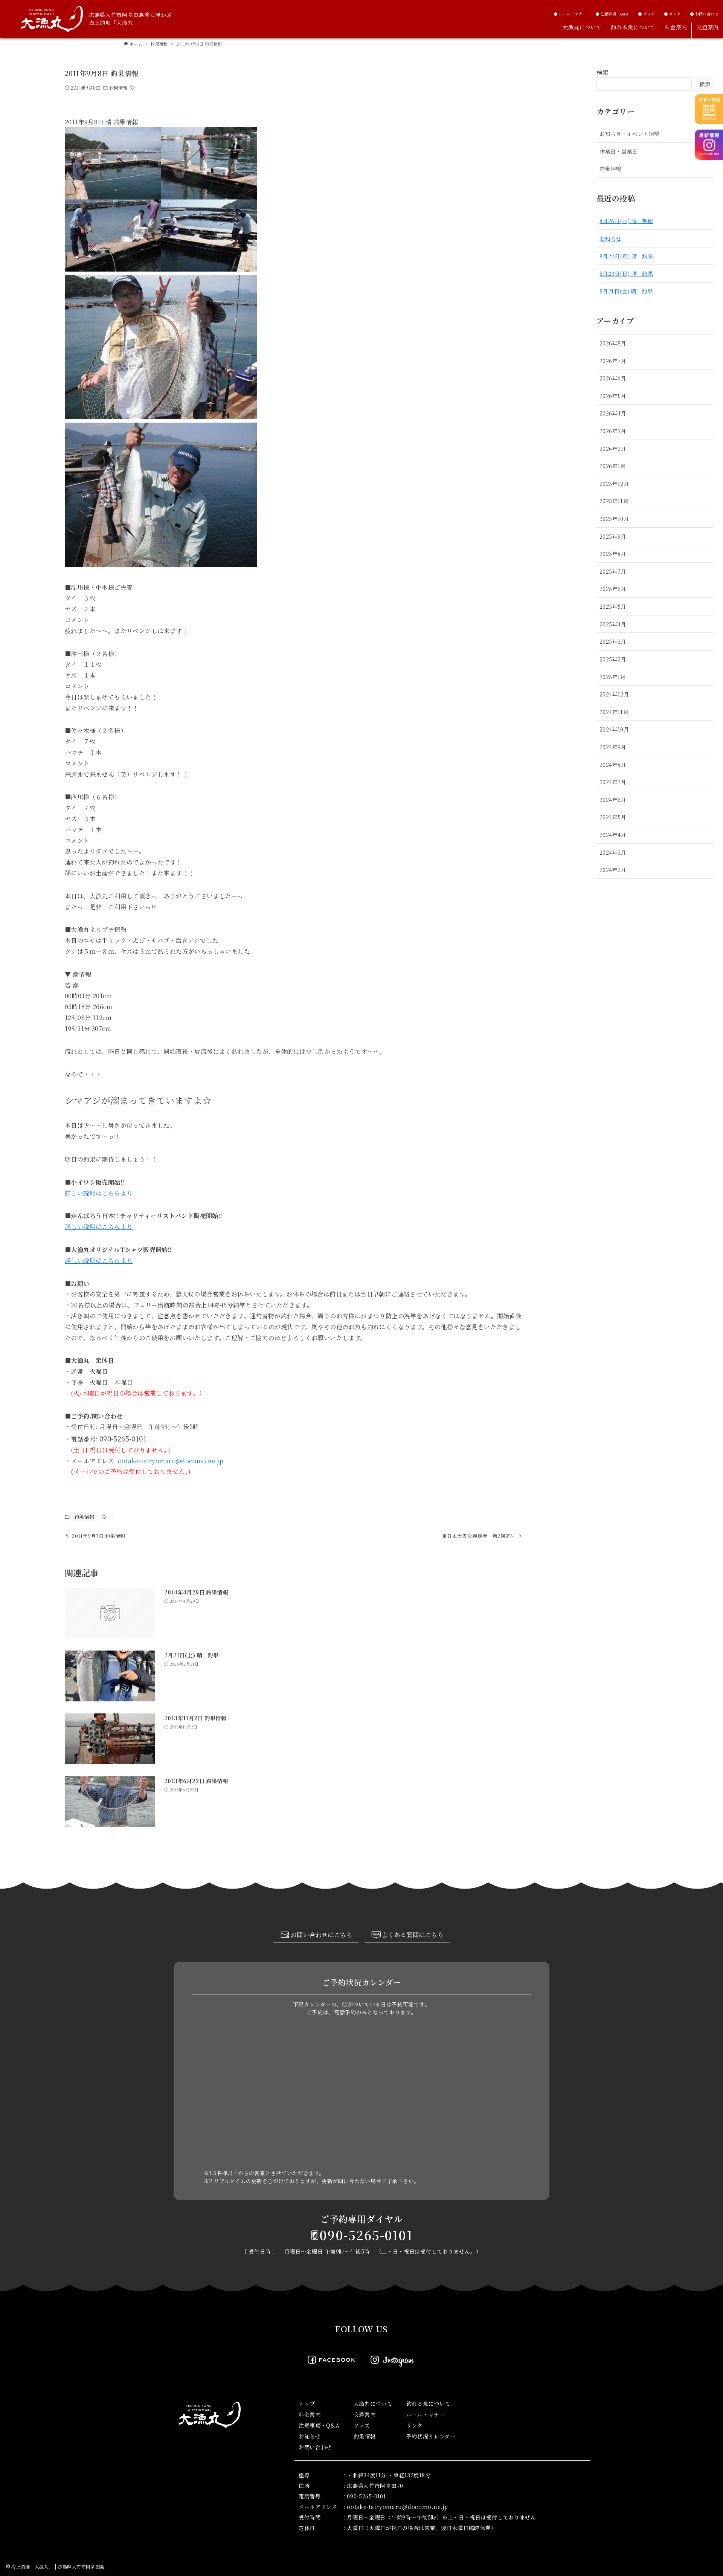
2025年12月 (614, 483)
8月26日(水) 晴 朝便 (626, 221)
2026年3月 (613, 431)
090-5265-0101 (366, 2235)
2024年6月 (613, 799)
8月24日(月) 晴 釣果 (626, 256)
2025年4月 (613, 624)
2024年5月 (613, 817)
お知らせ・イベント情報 (629, 134)
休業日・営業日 (619, 151)
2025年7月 (613, 571)
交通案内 (365, 2414)
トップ (307, 2403)
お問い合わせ (315, 2447)
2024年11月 (614, 712)
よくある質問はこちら (413, 1935)
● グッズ (646, 14)
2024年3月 (613, 852)
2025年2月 (613, 659)
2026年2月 (613, 448)
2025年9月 (613, 536)
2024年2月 (613, 870)
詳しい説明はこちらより (99, 1193)
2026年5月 (613, 396)
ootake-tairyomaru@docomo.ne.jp (171, 1461)
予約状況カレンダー (431, 2436)
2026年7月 (613, 361)
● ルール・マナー (570, 14)
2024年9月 (613, 747)
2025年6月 (613, 589)
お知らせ (610, 238)
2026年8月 (613, 343)
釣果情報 (118, 88)
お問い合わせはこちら (322, 1935)
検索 (603, 73)
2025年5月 (613, 606)
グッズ (362, 2425)
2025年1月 (613, 677)
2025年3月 (613, 641)
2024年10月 (614, 729)
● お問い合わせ (704, 14)
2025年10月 (614, 518)
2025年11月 (614, 501)
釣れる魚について (429, 2403)
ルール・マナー (426, 2414)
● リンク (672, 14)
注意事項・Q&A (319, 2425)
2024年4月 (613, 834)
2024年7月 (613, 782)
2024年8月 (613, 764)
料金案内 (310, 2414)
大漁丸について (373, 2403)
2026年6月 (613, 378)
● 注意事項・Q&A (612, 14)
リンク (415, 2425)
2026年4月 (613, 413)
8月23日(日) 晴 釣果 (626, 273)
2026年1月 (613, 466)
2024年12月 (614, 694)
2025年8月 (613, 554)
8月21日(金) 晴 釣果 (626, 291)
